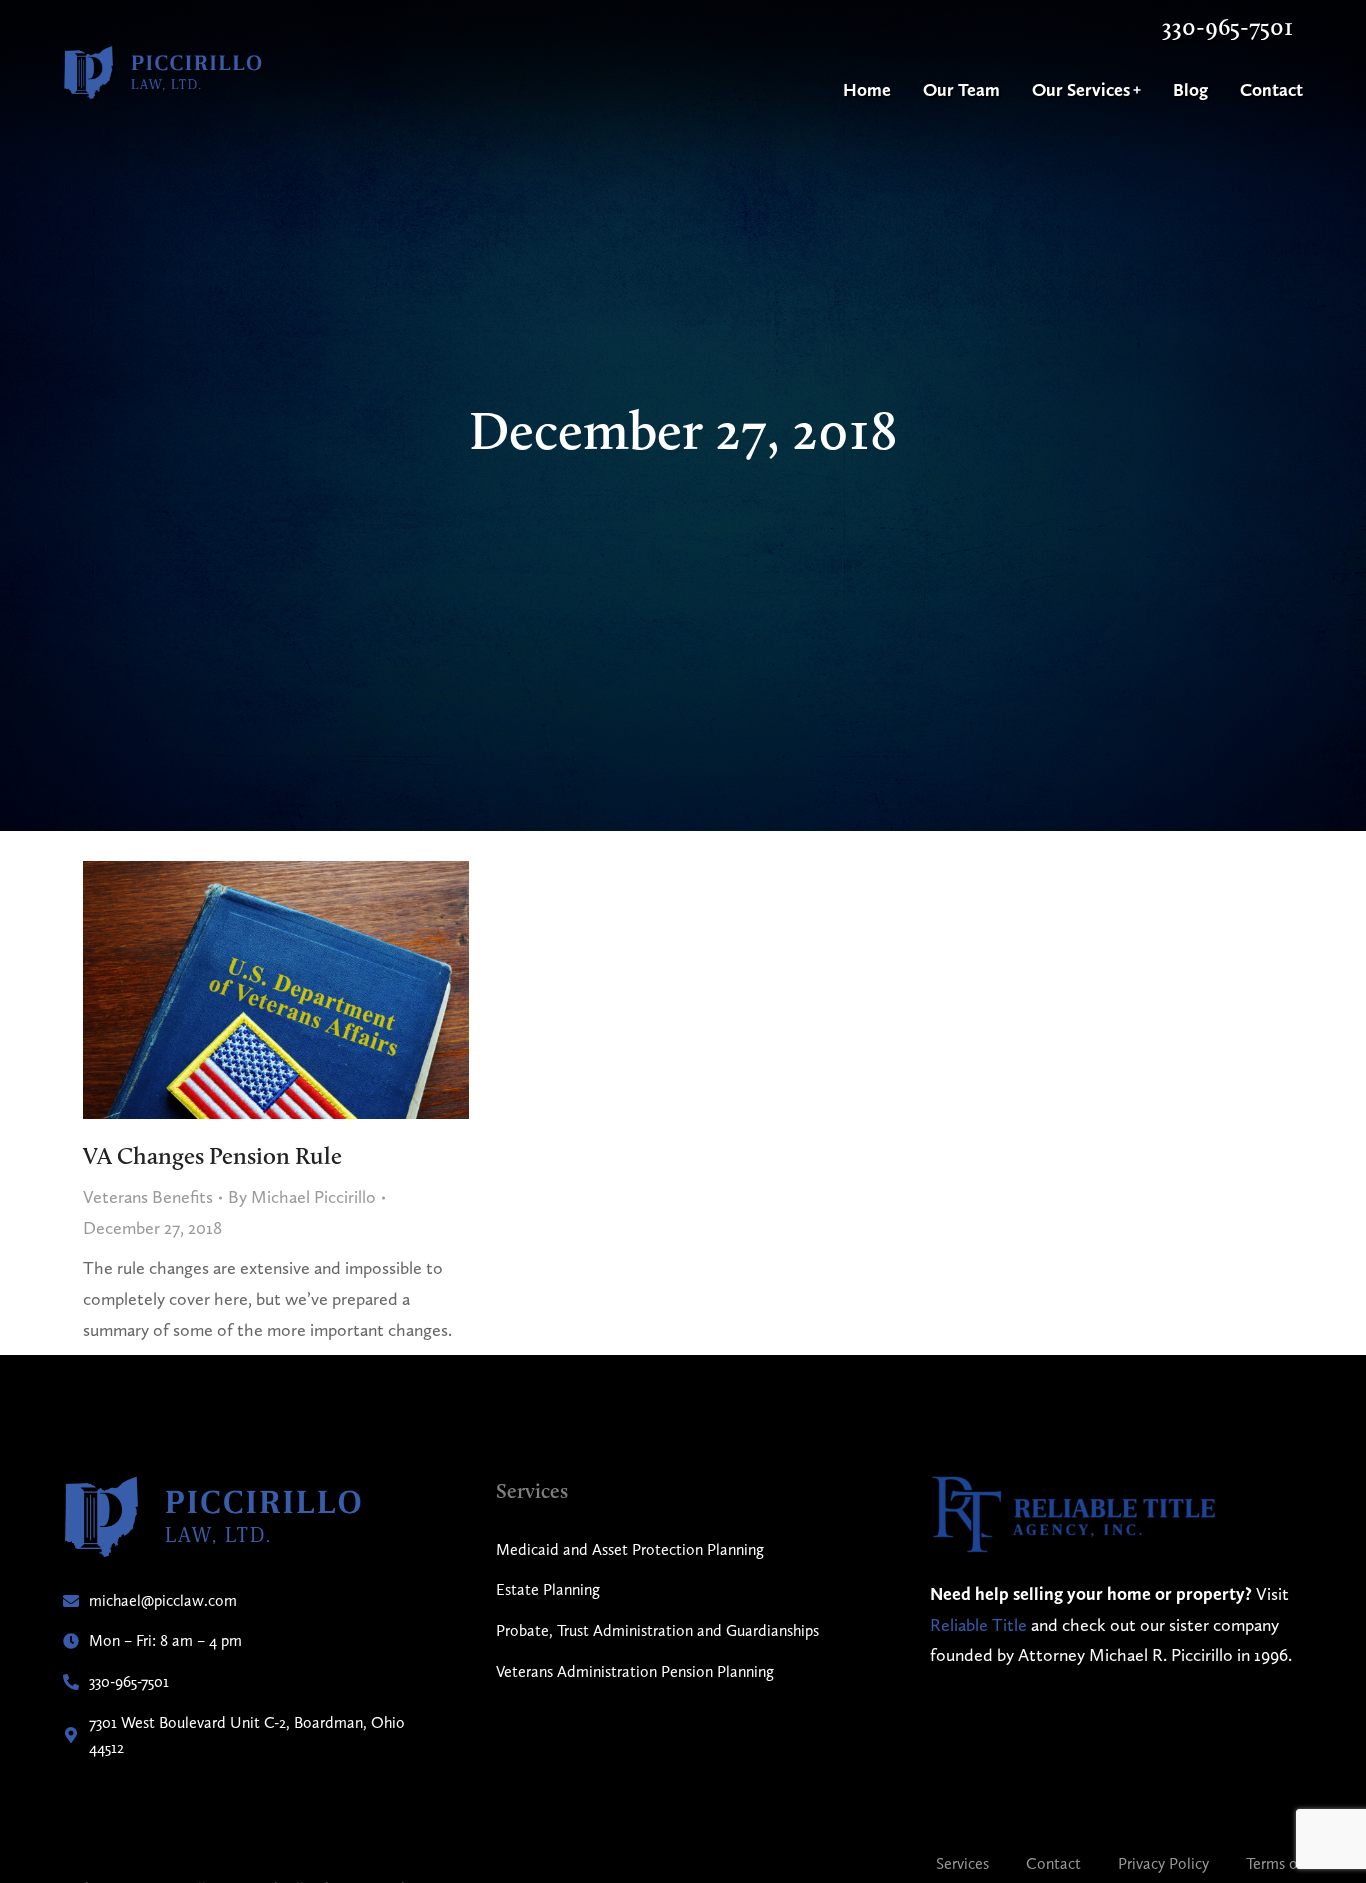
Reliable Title (978, 1624)
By (302, 1196)
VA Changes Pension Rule (212, 1155)
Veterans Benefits (148, 1196)
